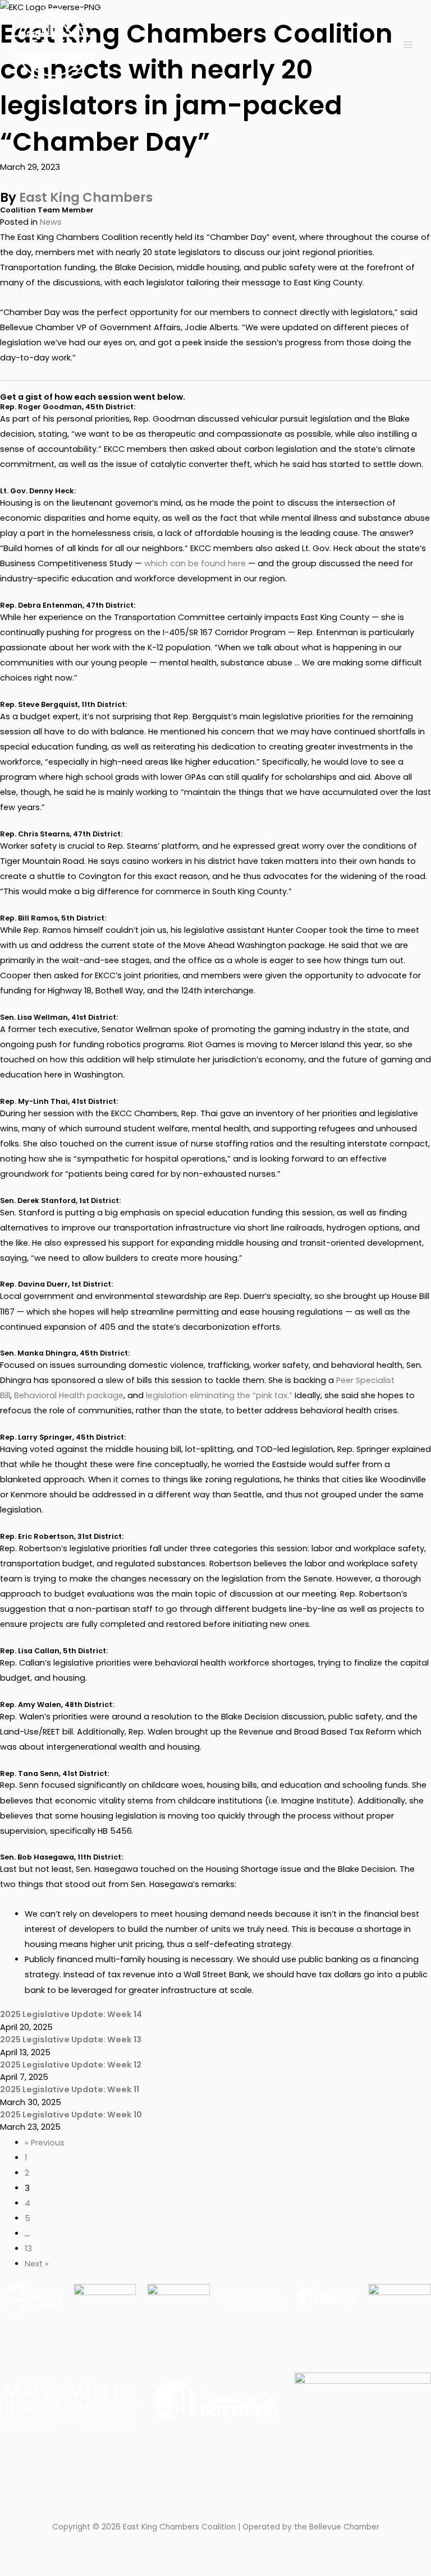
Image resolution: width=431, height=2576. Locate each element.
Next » (37, 2264)
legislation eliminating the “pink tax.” (219, 1395)
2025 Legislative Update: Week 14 (71, 2014)
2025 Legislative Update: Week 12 (71, 2065)
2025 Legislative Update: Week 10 (71, 2115)
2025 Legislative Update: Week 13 (71, 2039)
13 (28, 2249)
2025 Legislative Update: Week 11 (70, 2089)
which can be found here (195, 563)
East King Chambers (86, 197)
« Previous (45, 2143)
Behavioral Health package (69, 1395)
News (51, 222)
